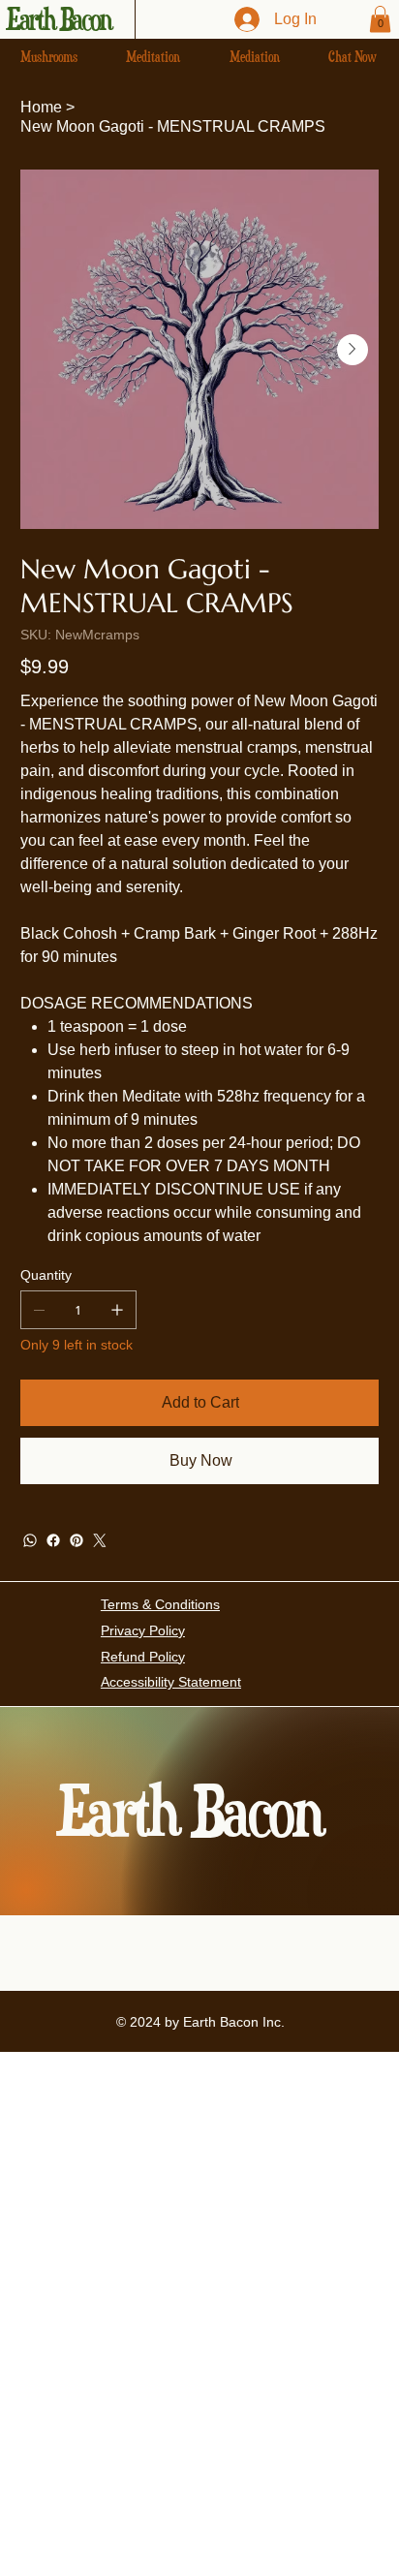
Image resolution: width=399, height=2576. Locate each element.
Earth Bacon (59, 19)
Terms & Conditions (160, 1604)
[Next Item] (353, 350)
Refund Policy (143, 1657)
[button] (380, 19)
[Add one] (117, 1310)
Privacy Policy (143, 1630)
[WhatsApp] (30, 1540)
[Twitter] (100, 1540)
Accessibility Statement (171, 1682)
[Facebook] (53, 1540)
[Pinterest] (77, 1540)
